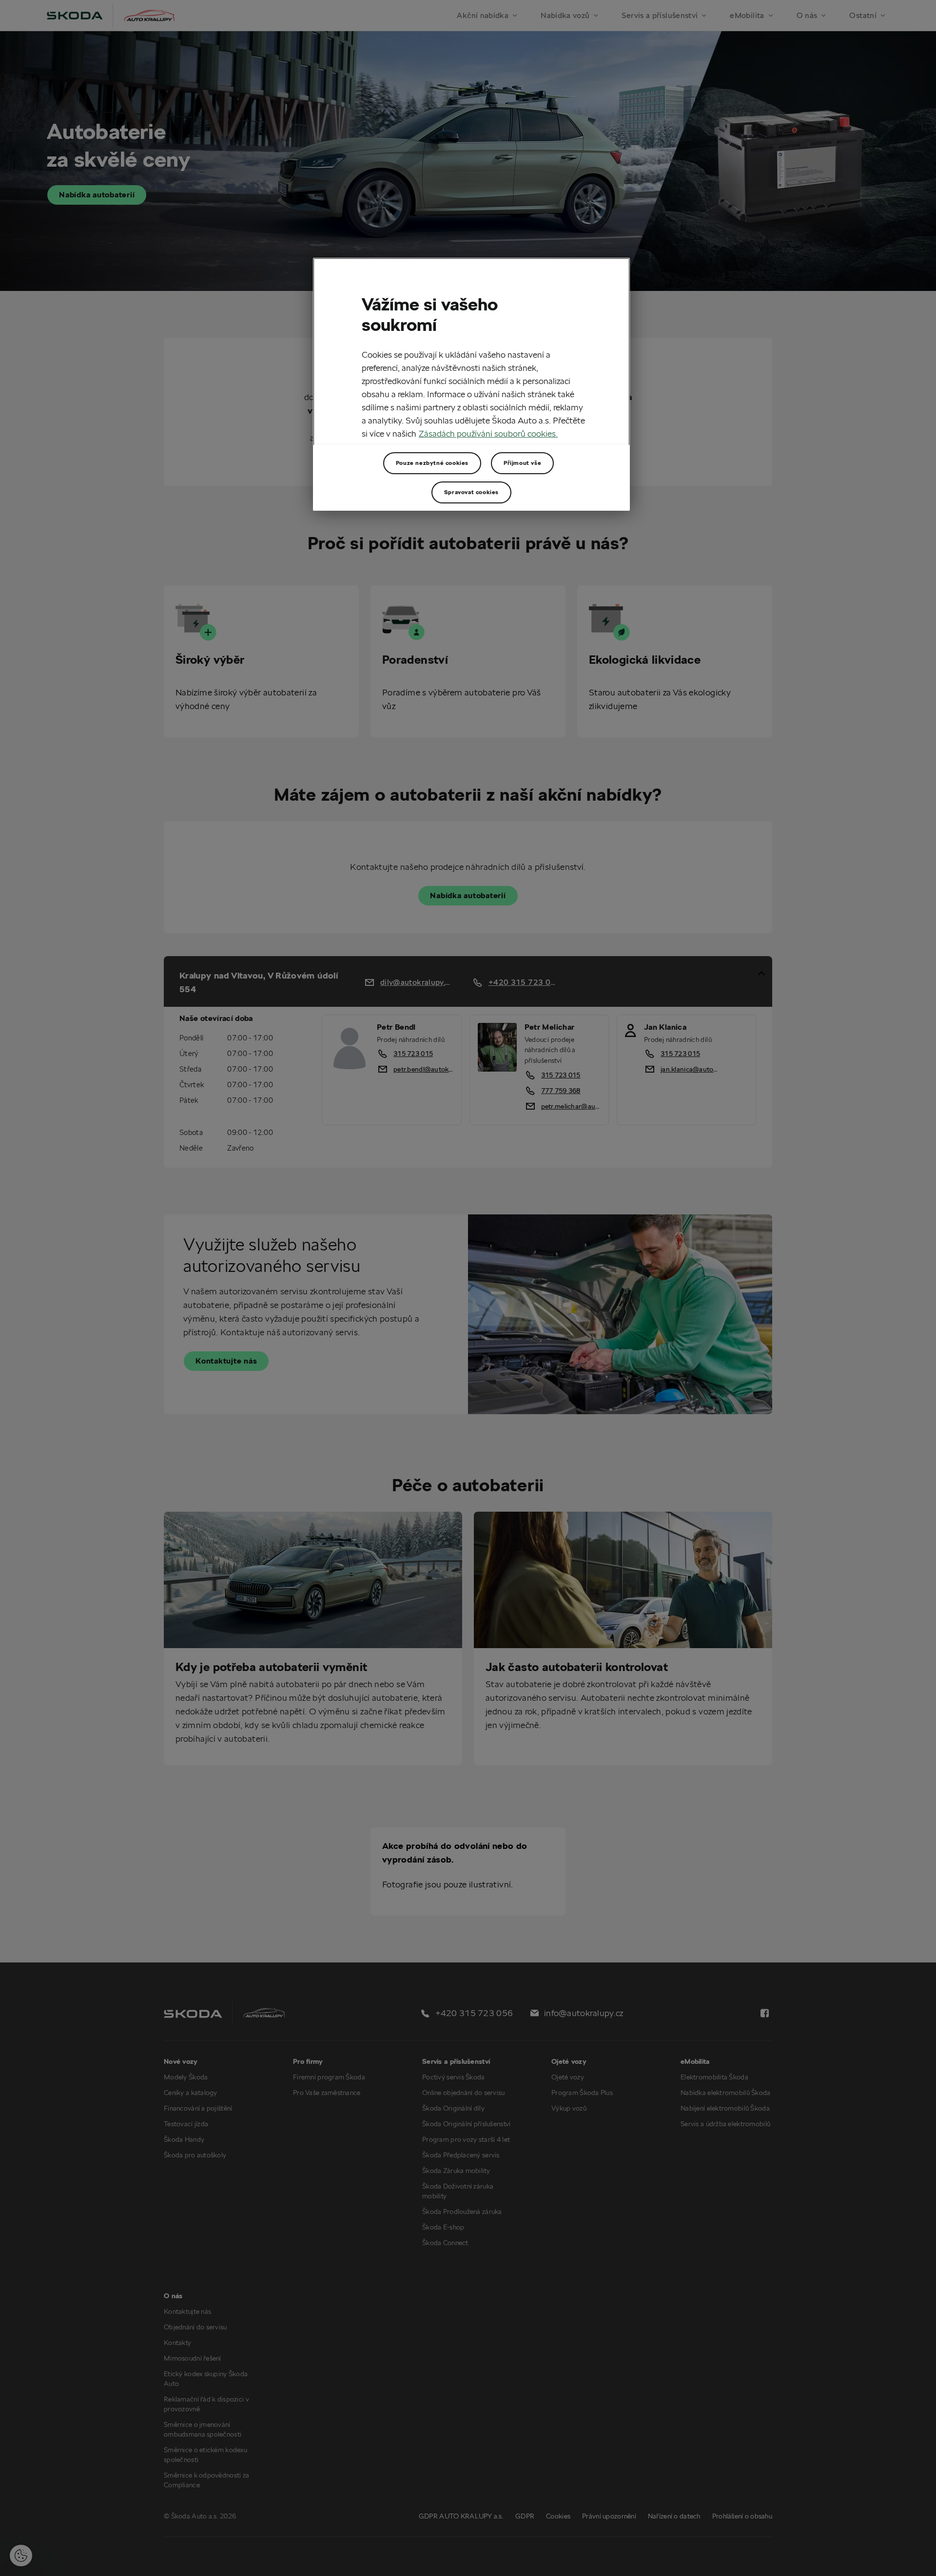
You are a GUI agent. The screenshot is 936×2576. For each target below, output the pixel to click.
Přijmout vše (522, 463)
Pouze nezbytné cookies (432, 463)
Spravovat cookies (471, 492)
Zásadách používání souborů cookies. (488, 433)
